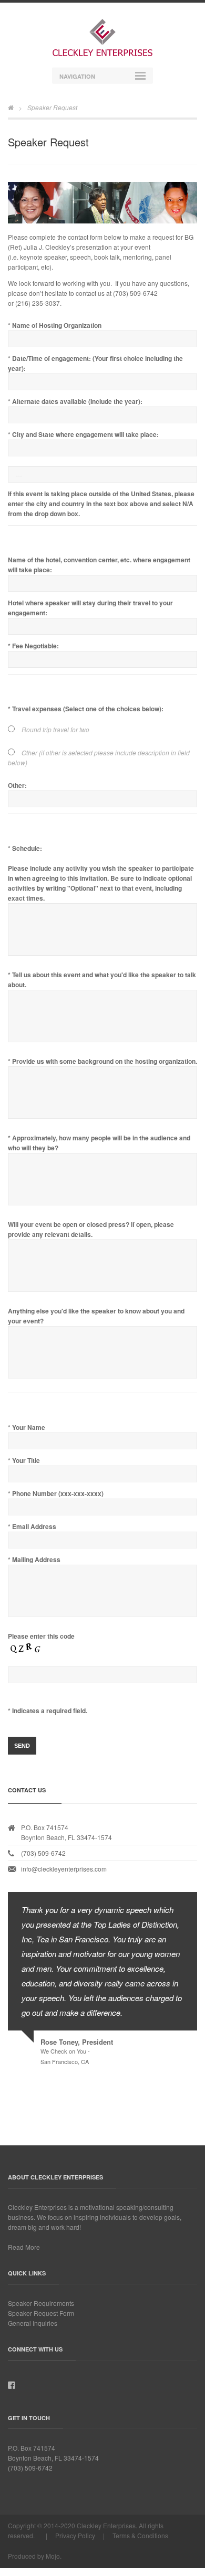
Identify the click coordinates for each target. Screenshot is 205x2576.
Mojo (53, 2556)
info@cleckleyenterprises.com (64, 1869)
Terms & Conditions (140, 2535)
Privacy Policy (75, 2535)
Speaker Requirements (41, 2303)
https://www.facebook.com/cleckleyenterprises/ (12, 2386)
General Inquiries (33, 2323)
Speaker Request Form (41, 2313)
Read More (24, 2247)
